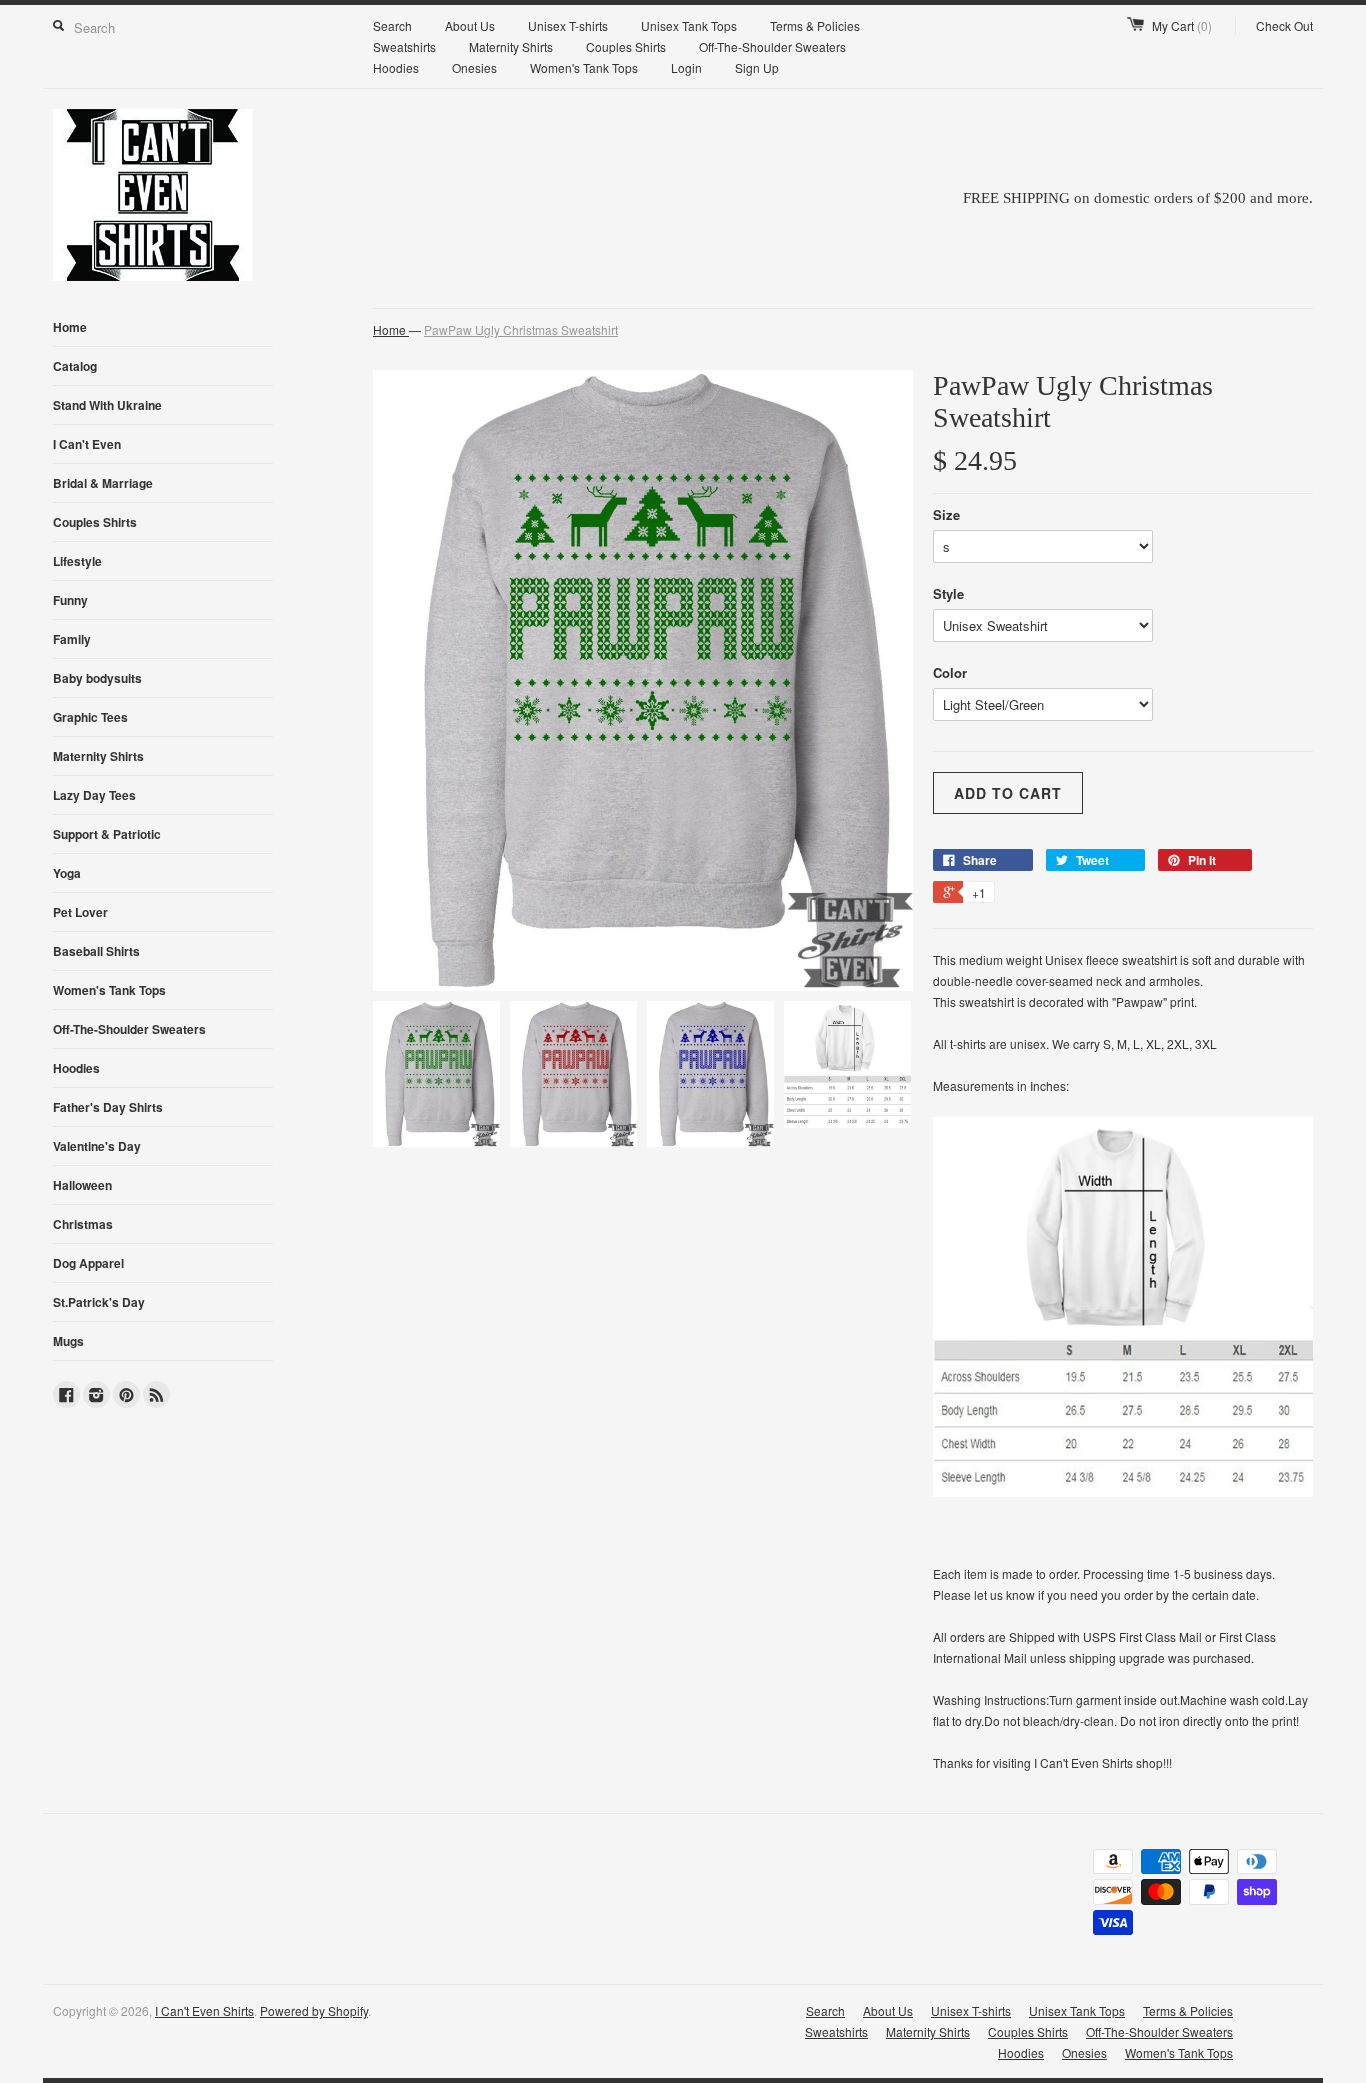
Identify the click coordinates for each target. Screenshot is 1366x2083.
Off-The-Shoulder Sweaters (772, 46)
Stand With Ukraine (107, 405)
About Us (470, 25)
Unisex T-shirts (568, 25)
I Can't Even (87, 444)
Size (946, 514)
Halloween (82, 1185)
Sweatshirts (404, 46)
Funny (70, 600)
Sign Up (757, 67)
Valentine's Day (97, 1146)
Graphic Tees (90, 717)
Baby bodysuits (97, 678)
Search (392, 25)
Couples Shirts (626, 46)
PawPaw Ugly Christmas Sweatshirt (521, 329)
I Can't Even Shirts (204, 2010)
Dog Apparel (88, 1263)
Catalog (75, 366)
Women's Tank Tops (584, 67)
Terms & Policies (815, 25)
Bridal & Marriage (103, 483)
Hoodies (396, 67)
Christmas (83, 1224)
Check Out (1284, 25)
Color (950, 672)
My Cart (1182, 25)
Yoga (67, 873)
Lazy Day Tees (94, 795)
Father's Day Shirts (108, 1107)
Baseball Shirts (96, 951)
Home (70, 327)
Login (686, 67)
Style (948, 593)
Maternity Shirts (511, 46)
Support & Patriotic (107, 834)
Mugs (68, 1341)
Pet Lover (80, 912)
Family (72, 639)
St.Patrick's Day (99, 1302)
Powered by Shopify (314, 2010)
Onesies (474, 67)
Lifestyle (77, 561)
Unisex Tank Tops (689, 25)
